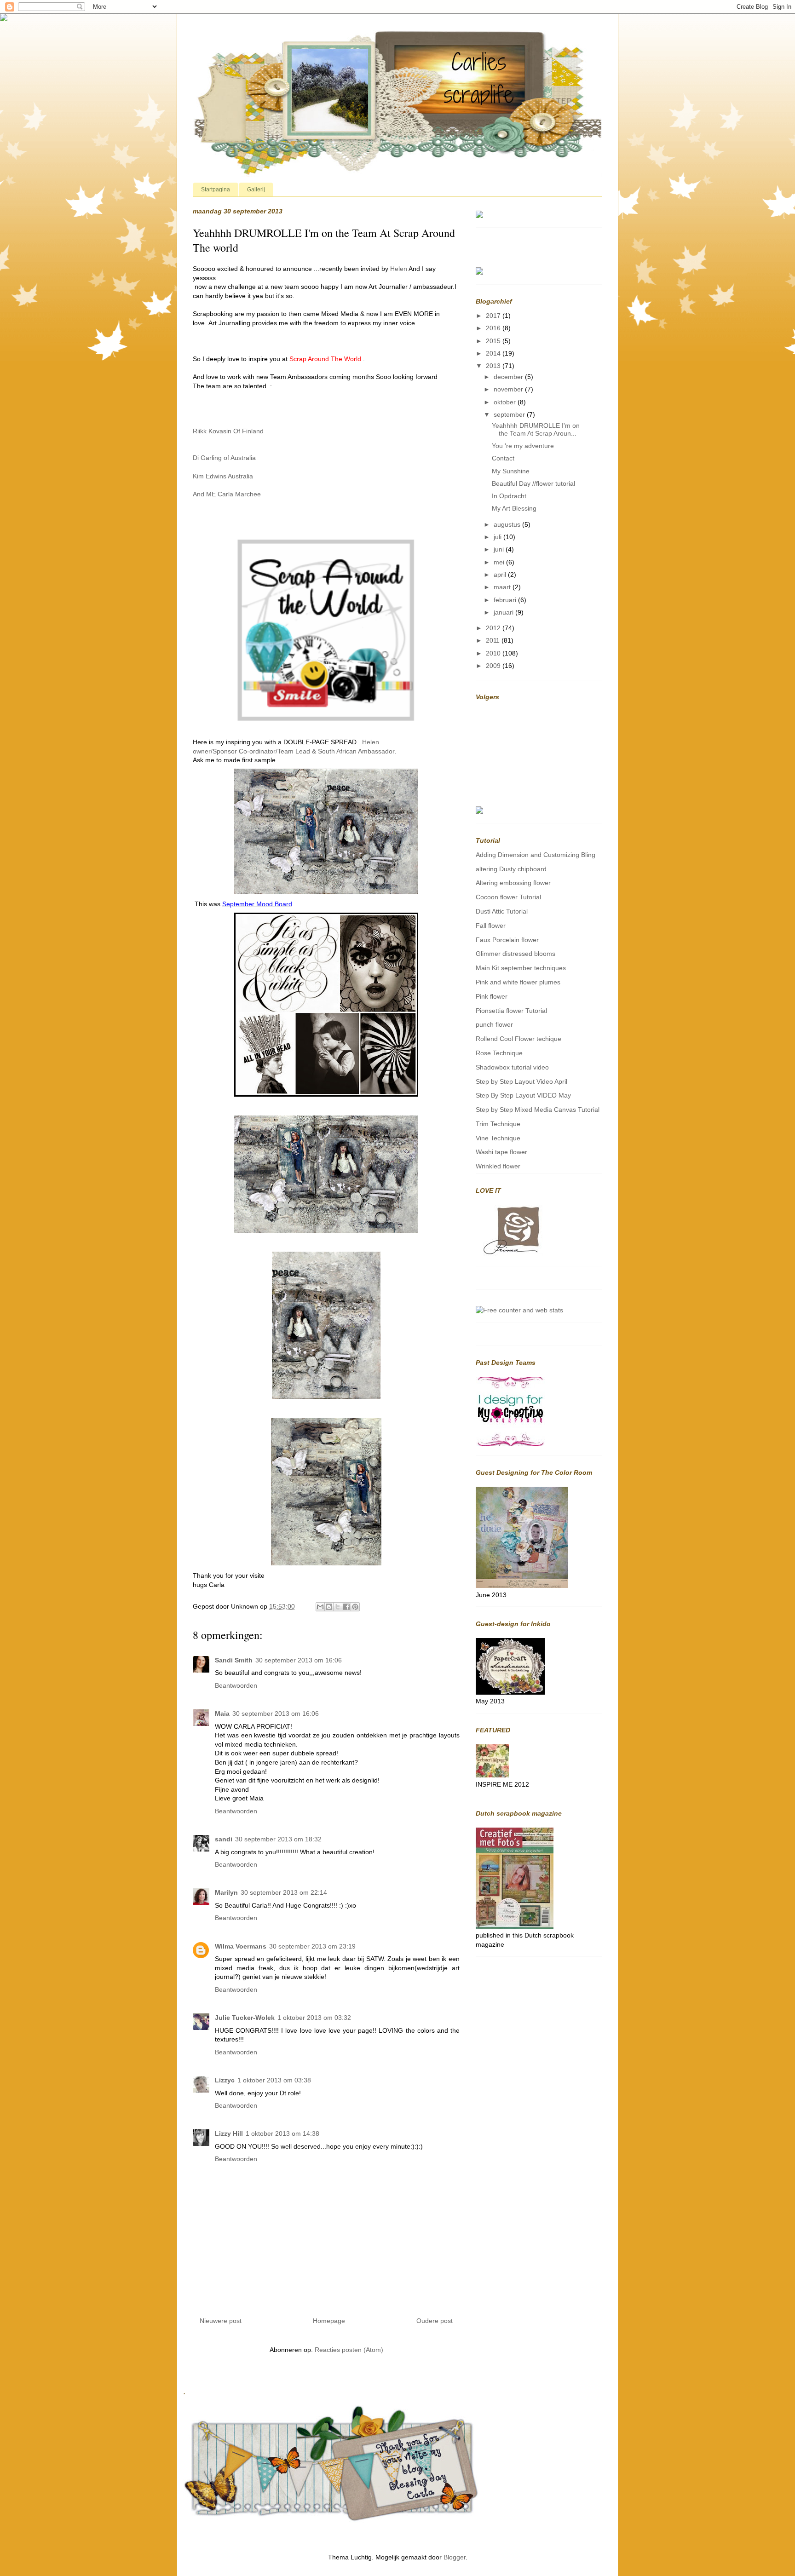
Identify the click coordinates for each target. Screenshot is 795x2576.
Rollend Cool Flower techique (518, 1039)
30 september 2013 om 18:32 (278, 1839)
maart (503, 587)
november (509, 389)
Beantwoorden (236, 1685)
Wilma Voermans (241, 1946)
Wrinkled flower (498, 1166)
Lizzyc (225, 2080)
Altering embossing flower (513, 883)
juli (498, 537)
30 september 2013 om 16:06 (299, 1660)
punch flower (494, 1024)
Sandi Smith (234, 1660)
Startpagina (216, 190)
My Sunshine (511, 471)
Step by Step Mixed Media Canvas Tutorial (538, 1110)
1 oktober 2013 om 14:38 (282, 2133)
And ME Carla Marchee (227, 494)
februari (506, 600)
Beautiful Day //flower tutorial (533, 483)
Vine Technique (498, 1138)
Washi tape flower (501, 1152)
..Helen (369, 742)
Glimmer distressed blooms (516, 954)
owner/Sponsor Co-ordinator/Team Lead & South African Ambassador (294, 751)
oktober (506, 402)
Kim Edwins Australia (223, 476)
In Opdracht (509, 496)
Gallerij (256, 190)
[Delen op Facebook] (346, 1607)
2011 (494, 640)
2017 (494, 316)
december (509, 377)
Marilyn (226, 1892)
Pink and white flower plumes (518, 982)
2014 (494, 353)
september (510, 414)
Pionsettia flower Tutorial (511, 1011)
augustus (508, 524)
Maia (222, 1713)
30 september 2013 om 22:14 (284, 1892)
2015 (494, 341)
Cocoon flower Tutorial (508, 897)
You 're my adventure (523, 446)
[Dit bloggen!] (329, 1607)
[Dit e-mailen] (320, 1607)
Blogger (455, 2557)
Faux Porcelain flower (507, 940)
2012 (494, 628)
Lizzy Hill (229, 2133)
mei (500, 562)
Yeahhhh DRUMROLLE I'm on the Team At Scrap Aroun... (536, 429)
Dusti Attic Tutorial (502, 911)
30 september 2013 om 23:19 (312, 1946)
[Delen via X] (338, 1607)
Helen (399, 269)
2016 (494, 328)
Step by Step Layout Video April (521, 1081)
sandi (224, 1839)
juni (500, 549)
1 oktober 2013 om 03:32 (314, 2018)
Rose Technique (499, 1053)
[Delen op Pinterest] (355, 1607)
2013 (494, 366)
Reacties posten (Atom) (349, 2350)
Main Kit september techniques (521, 968)
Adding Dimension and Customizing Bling (536, 855)
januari (504, 612)
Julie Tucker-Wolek (245, 2018)
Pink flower (492, 996)
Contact (503, 458)
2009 (494, 666)
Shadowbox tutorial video (512, 1067)
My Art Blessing (514, 508)
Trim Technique (498, 1124)
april (501, 575)
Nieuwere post (221, 2321)
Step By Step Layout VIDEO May (523, 1095)
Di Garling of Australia (224, 458)
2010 (494, 653)
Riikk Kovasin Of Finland (228, 431)
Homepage (329, 2321)
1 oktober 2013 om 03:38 (274, 2080)
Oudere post (435, 2321)
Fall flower (491, 926)
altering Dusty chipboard (511, 869)
